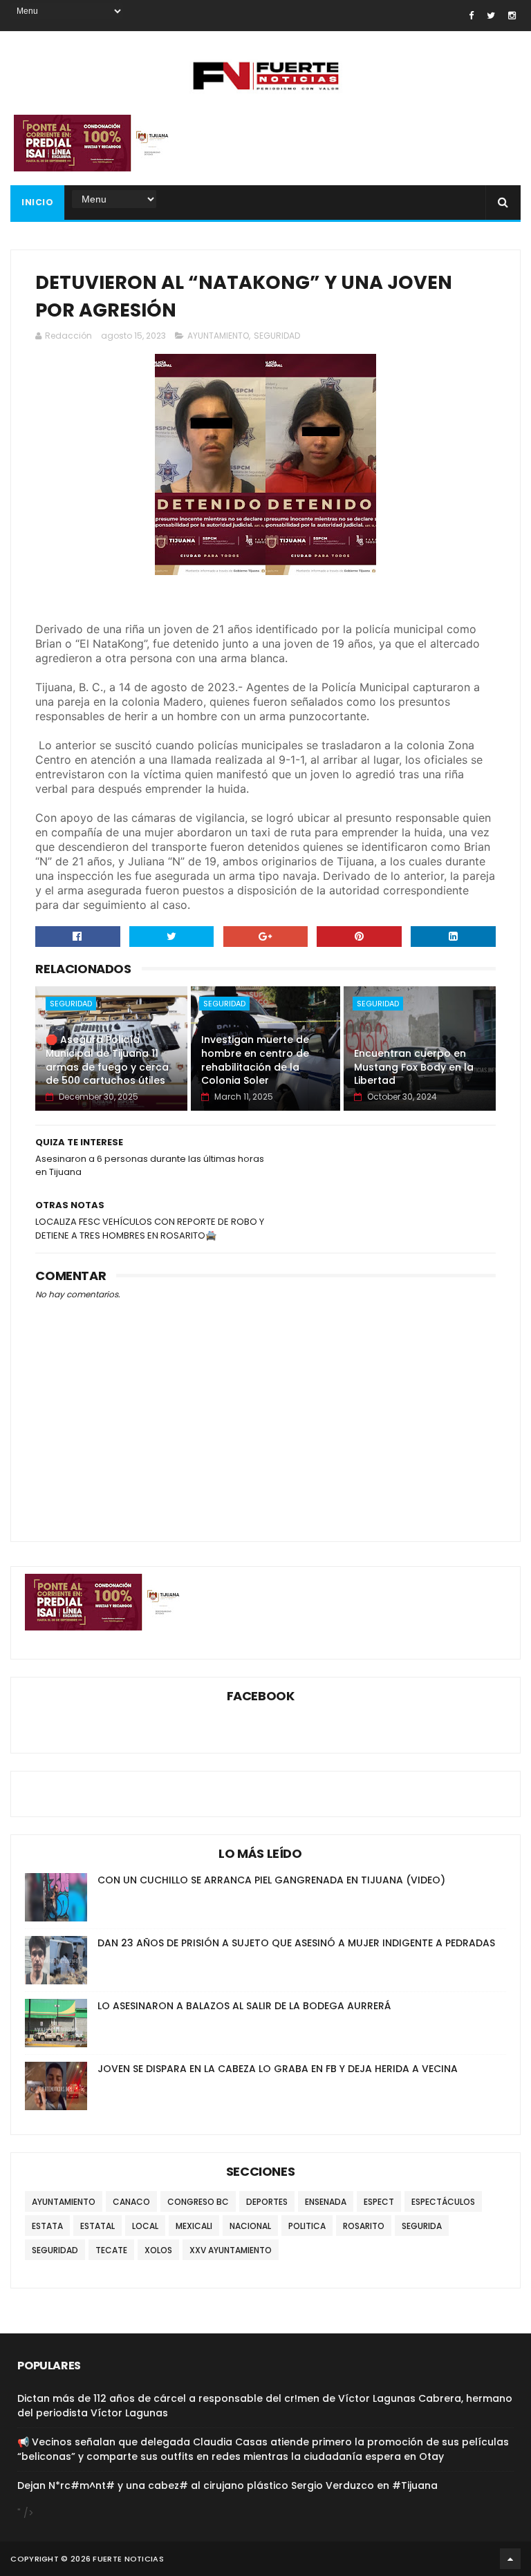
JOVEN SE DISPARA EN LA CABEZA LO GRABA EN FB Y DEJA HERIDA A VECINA (278, 2069)
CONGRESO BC (198, 2202)
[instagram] (512, 16)
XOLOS (158, 2250)
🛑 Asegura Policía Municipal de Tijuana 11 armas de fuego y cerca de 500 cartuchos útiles (107, 1060)
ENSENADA (326, 2202)
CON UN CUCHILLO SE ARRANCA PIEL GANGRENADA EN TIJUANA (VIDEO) (271, 1880)
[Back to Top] (510, 2559)
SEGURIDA (422, 2226)
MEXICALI (194, 2226)
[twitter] (491, 16)
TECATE (111, 2250)
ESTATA (47, 2226)
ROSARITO (364, 2226)
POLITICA (307, 2226)
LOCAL (145, 2226)
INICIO (37, 202)
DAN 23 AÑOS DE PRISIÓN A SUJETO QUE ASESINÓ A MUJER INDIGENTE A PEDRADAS (296, 1943)
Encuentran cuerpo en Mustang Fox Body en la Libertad (414, 1067)
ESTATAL (97, 2226)
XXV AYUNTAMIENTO (231, 2250)
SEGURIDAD (277, 336)
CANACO (131, 2202)
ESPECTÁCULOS (443, 2202)
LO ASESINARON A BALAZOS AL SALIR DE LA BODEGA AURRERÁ (244, 2006)
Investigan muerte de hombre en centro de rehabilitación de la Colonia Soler (255, 1060)
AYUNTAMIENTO (218, 336)
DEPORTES (267, 2202)
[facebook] (471, 16)
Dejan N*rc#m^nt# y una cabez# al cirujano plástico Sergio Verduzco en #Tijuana (227, 2485)
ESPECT (379, 2202)
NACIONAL (250, 2226)
